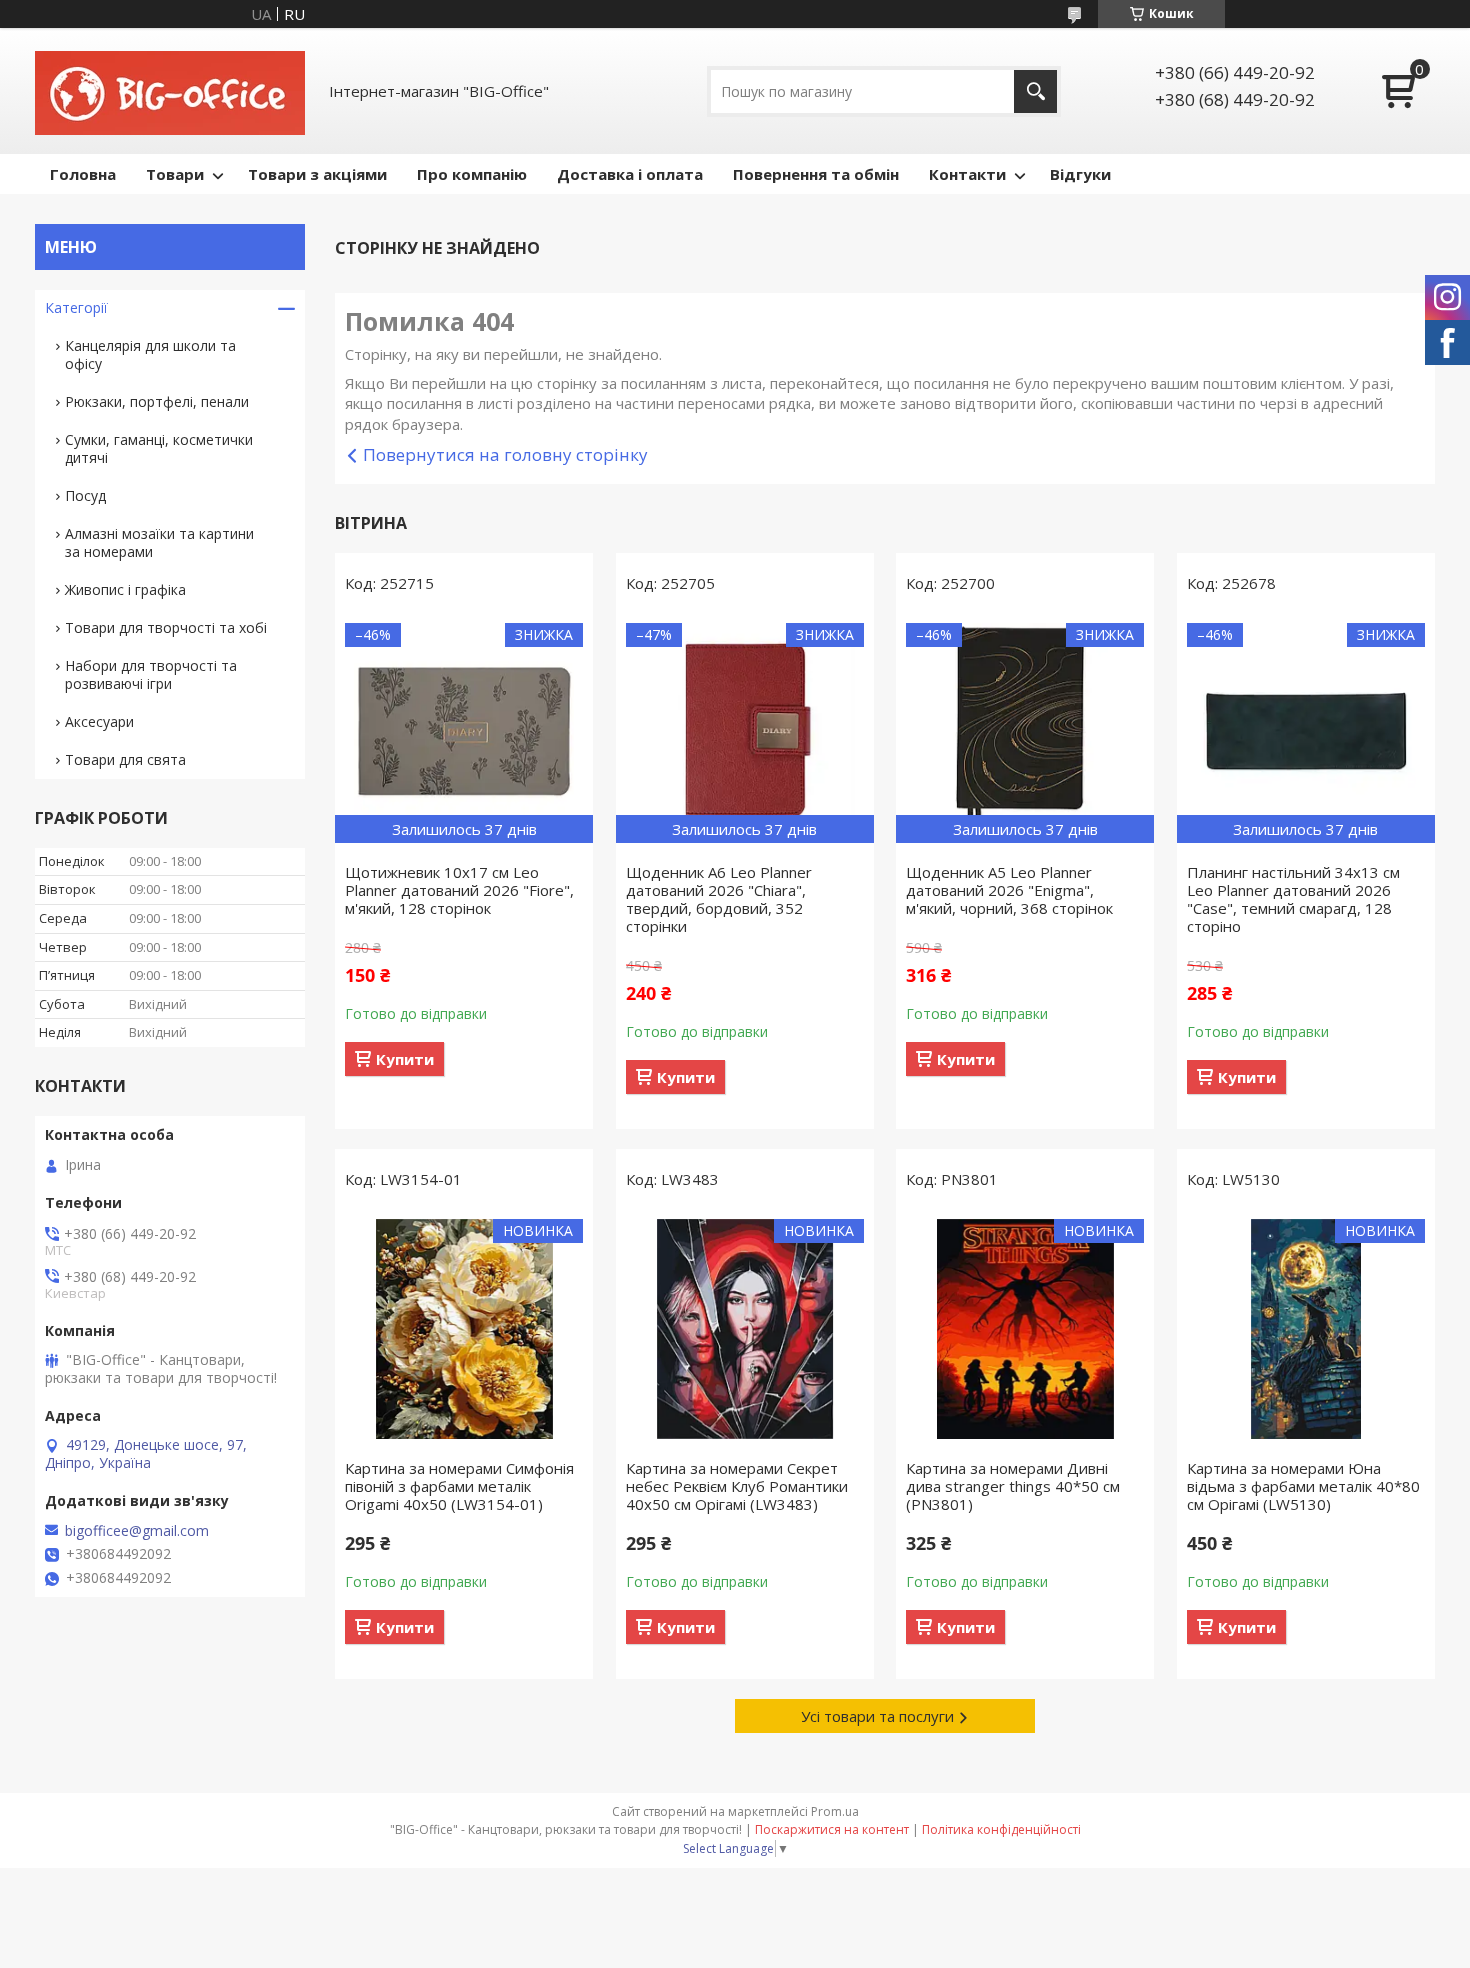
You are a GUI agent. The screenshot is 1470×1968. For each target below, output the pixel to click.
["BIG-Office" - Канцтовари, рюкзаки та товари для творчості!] (170, 91)
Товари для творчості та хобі (166, 627)
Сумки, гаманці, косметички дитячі (159, 448)
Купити (405, 1059)
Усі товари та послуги (877, 1716)
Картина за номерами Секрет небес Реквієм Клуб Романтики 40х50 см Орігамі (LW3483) (737, 1486)
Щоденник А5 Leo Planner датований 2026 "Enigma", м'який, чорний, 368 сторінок (1009, 890)
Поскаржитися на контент (832, 1829)
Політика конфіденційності (1001, 1829)
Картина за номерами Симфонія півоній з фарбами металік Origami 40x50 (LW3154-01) (459, 1486)
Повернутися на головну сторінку (505, 454)
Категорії (76, 307)
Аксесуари (99, 721)
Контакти (967, 174)
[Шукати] (1035, 91)
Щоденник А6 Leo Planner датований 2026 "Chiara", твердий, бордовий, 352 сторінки (719, 899)
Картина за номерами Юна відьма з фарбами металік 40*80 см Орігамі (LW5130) (1303, 1486)
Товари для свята (125, 759)
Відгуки (1080, 174)
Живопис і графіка (125, 589)
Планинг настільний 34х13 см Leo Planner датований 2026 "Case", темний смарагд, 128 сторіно (1293, 899)
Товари (175, 174)
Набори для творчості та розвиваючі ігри (151, 674)
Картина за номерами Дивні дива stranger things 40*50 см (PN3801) (1013, 1486)
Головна (83, 174)
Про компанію (472, 174)
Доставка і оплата (630, 174)
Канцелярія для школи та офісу (150, 354)
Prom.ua (835, 1811)
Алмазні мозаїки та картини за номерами (159, 542)
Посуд (85, 495)
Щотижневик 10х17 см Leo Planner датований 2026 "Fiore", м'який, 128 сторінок (459, 890)
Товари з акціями (317, 174)
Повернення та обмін (816, 174)
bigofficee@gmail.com (137, 1531)
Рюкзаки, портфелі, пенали (157, 401)
